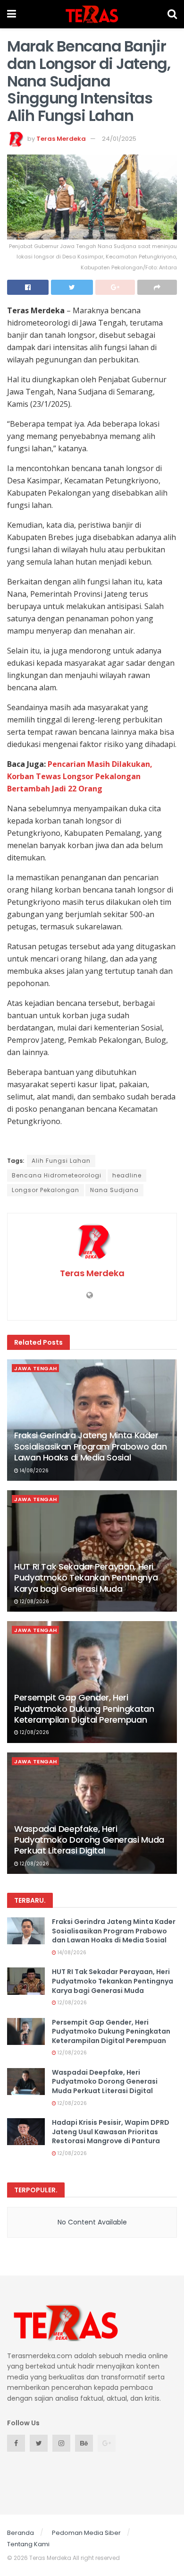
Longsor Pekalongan (46, 1190)
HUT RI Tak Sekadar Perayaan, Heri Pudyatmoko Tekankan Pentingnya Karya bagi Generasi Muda (86, 1578)
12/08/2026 (34, 1601)
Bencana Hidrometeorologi (57, 1175)
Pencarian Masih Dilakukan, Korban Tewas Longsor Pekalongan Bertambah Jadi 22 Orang (80, 776)
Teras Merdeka (61, 139)
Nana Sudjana (114, 1190)
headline (127, 1175)
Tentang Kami (28, 2544)
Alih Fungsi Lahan (61, 1161)
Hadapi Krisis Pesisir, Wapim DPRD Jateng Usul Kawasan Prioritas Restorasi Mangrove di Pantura (111, 2132)
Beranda (21, 2533)
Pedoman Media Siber (86, 2533)
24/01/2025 (119, 139)
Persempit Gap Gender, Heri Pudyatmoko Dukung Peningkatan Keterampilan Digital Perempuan (84, 1709)
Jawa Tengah (36, 1368)
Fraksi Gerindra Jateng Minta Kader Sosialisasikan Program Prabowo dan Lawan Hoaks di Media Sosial (91, 1446)
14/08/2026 (33, 1471)
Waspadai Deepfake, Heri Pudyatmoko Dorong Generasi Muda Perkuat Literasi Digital (89, 1840)
